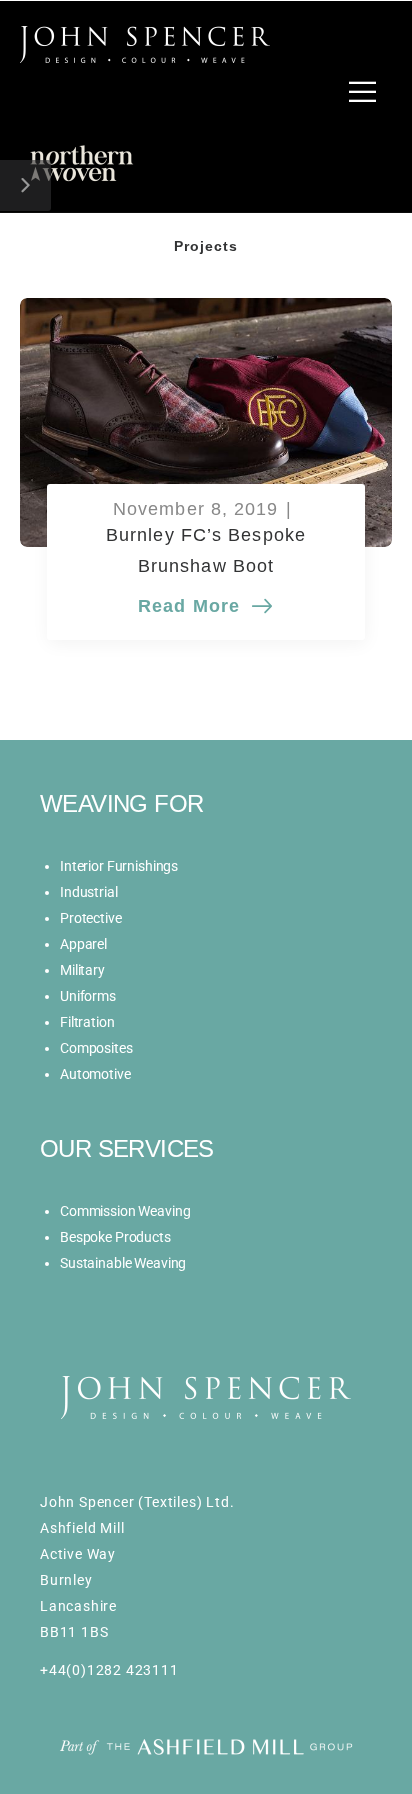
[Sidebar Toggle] (25, 185)
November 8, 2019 (196, 509)
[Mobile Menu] (363, 91)
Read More (192, 609)
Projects (206, 246)
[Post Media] (206, 422)
